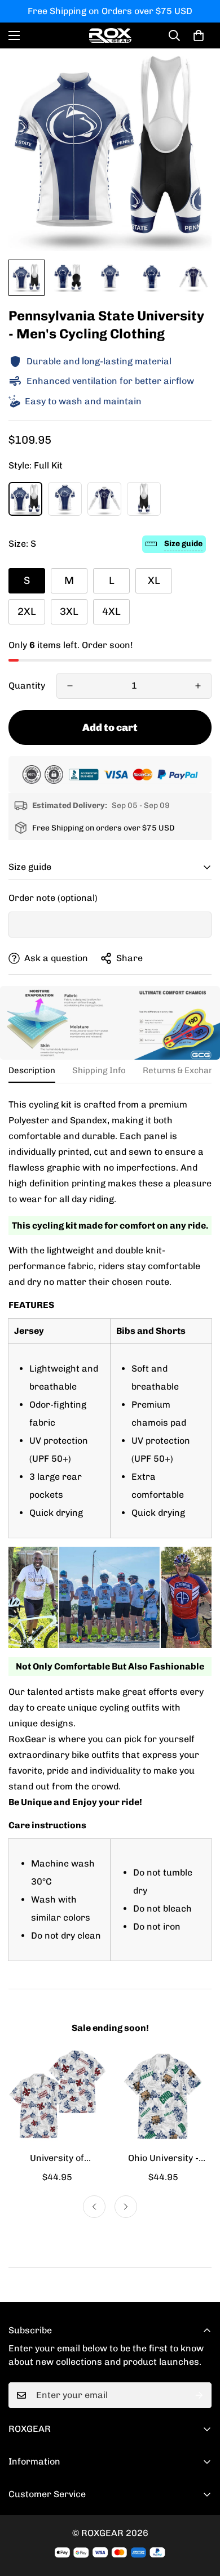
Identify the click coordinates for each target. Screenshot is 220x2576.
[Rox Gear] (110, 35)
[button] (199, 35)
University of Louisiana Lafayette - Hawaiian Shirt (57, 2159)
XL (154, 581)
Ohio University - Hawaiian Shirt (163, 2159)
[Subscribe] (199, 2395)
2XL (27, 611)
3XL (69, 611)
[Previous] (94, 2207)
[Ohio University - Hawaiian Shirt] (163, 2096)
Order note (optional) (53, 898)
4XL (111, 611)
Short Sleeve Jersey (65, 499)
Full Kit (25, 499)
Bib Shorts (144, 499)
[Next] (126, 2207)
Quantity (27, 686)
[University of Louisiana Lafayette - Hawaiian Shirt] (57, 2096)
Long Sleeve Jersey (104, 499)
